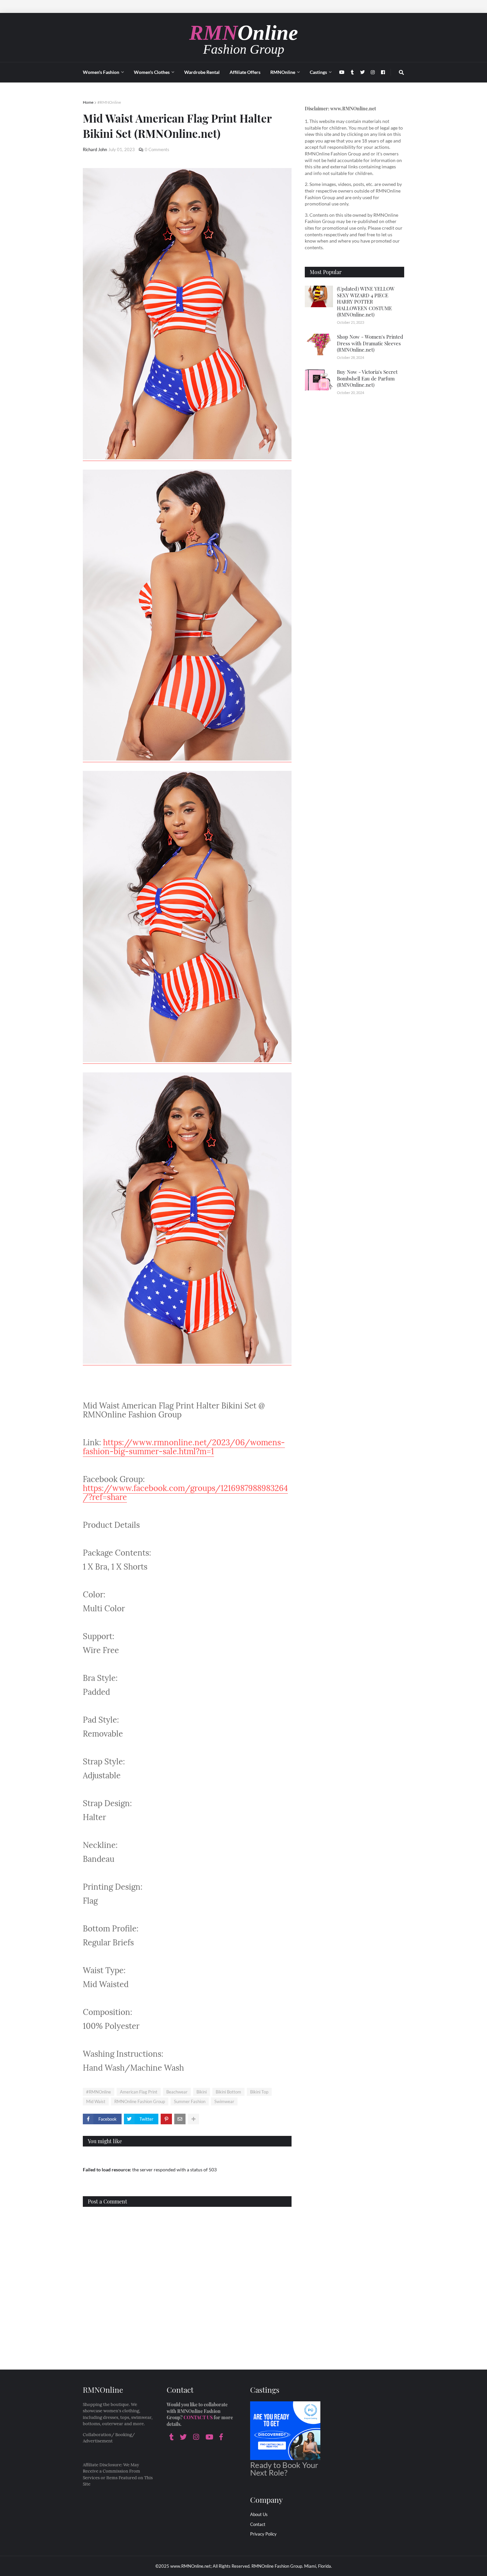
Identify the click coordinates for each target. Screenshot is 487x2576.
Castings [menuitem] (318, 72)
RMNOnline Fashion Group (140, 2101)
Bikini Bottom (228, 2092)
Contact (258, 2524)
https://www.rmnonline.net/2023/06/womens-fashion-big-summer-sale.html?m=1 (184, 1447)
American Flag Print (139, 2092)
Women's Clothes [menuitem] (152, 72)
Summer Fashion (190, 2101)
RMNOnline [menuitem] (283, 72)
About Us (259, 2514)
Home (88, 102)
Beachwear (177, 2092)
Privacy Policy (263, 2534)
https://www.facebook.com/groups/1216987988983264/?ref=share (185, 1493)
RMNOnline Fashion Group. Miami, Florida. (292, 2566)
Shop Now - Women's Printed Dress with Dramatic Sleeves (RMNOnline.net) (370, 343)
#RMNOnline (109, 102)
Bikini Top (259, 2092)
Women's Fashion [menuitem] (101, 72)
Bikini (202, 2092)
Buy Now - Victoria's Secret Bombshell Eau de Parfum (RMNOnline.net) (367, 378)
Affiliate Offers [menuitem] (245, 72)
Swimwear (224, 2101)
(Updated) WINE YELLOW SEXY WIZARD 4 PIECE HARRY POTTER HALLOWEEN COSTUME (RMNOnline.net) (366, 302)
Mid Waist (96, 2101)
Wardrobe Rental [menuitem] (202, 72)
